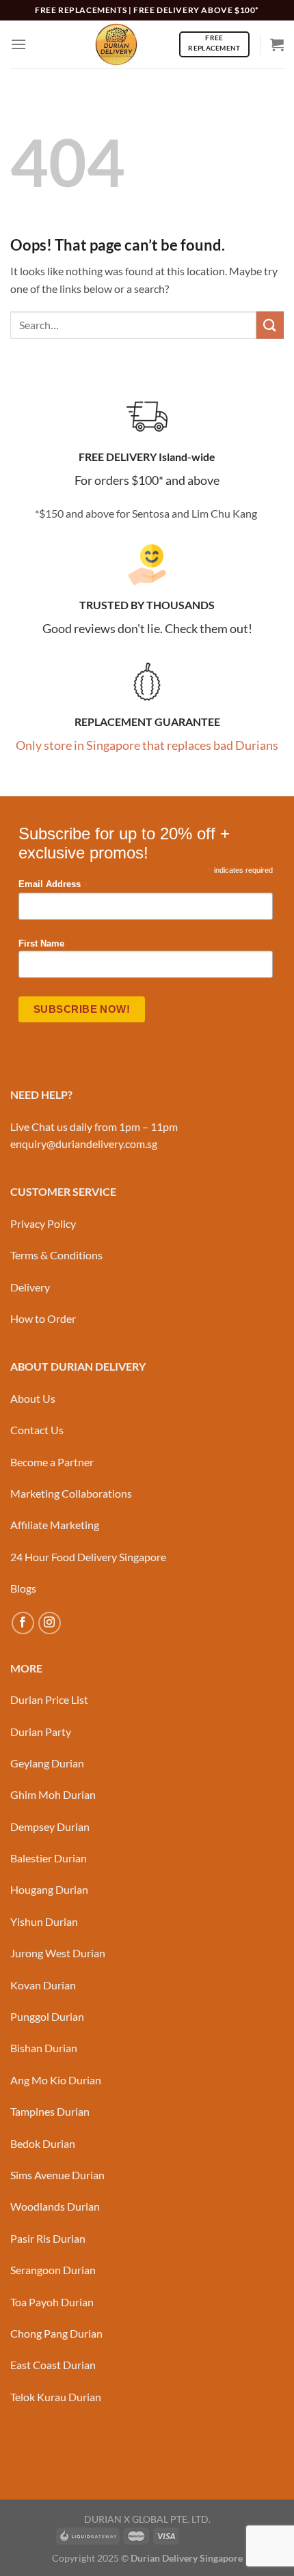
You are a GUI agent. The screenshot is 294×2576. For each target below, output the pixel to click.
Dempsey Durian (50, 1826)
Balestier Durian (49, 1858)
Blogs (23, 1588)
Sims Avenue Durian (57, 2175)
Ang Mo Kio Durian (56, 2080)
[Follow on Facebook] (23, 1623)
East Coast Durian (53, 2365)
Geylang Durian (47, 1763)
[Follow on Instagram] (50, 1623)
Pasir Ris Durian (48, 2238)
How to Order (43, 1318)
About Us (33, 1398)
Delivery (30, 1287)
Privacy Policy (43, 1223)
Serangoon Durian (53, 2270)
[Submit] (270, 325)
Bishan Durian (44, 2048)
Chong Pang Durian (56, 2333)
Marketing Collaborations (71, 1493)
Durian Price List (49, 1699)
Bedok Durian (43, 2143)
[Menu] (18, 44)
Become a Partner (52, 1462)
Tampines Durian (50, 2111)
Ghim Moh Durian (53, 1794)
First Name (41, 944)
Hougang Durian (49, 1889)
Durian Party (41, 1732)
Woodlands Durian (55, 2206)
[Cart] (277, 44)
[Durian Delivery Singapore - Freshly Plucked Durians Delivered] (116, 44)
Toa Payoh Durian (52, 2302)
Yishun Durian (44, 1921)
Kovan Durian (43, 1985)
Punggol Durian (47, 2016)
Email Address (53, 885)
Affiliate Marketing (55, 1525)
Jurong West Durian (58, 1953)
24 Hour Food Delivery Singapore (88, 1557)
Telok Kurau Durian (56, 2397)
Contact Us (37, 1430)
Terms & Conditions (56, 1255)
